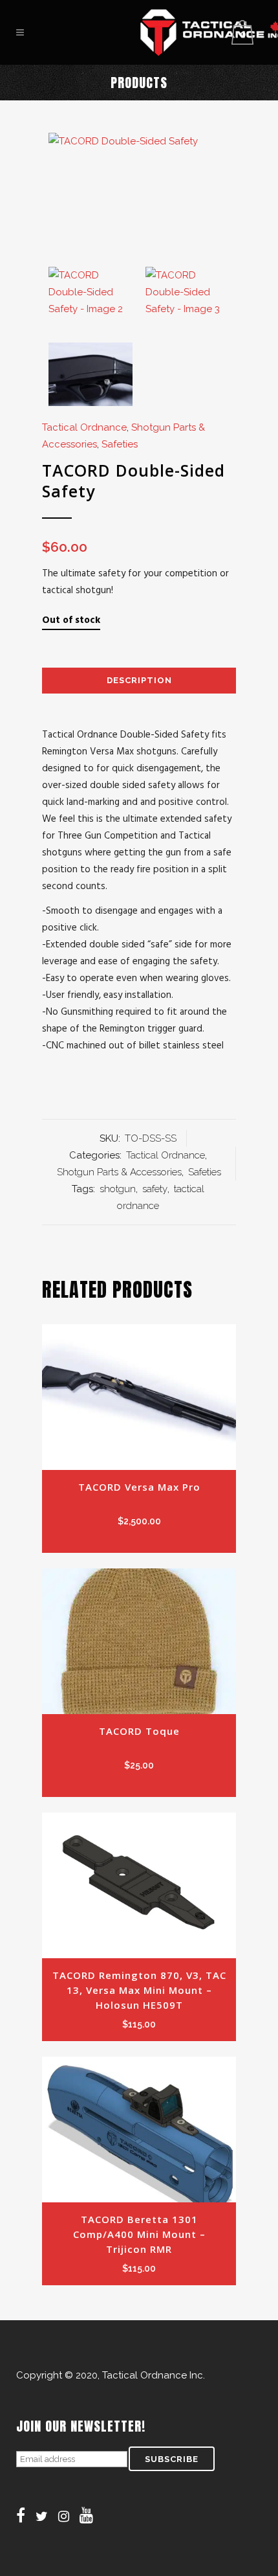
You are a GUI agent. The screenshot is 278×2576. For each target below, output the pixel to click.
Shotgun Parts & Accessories (119, 1172)
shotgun (118, 1189)
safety (155, 1189)
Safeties (120, 444)
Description (139, 680)
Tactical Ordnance (84, 427)
